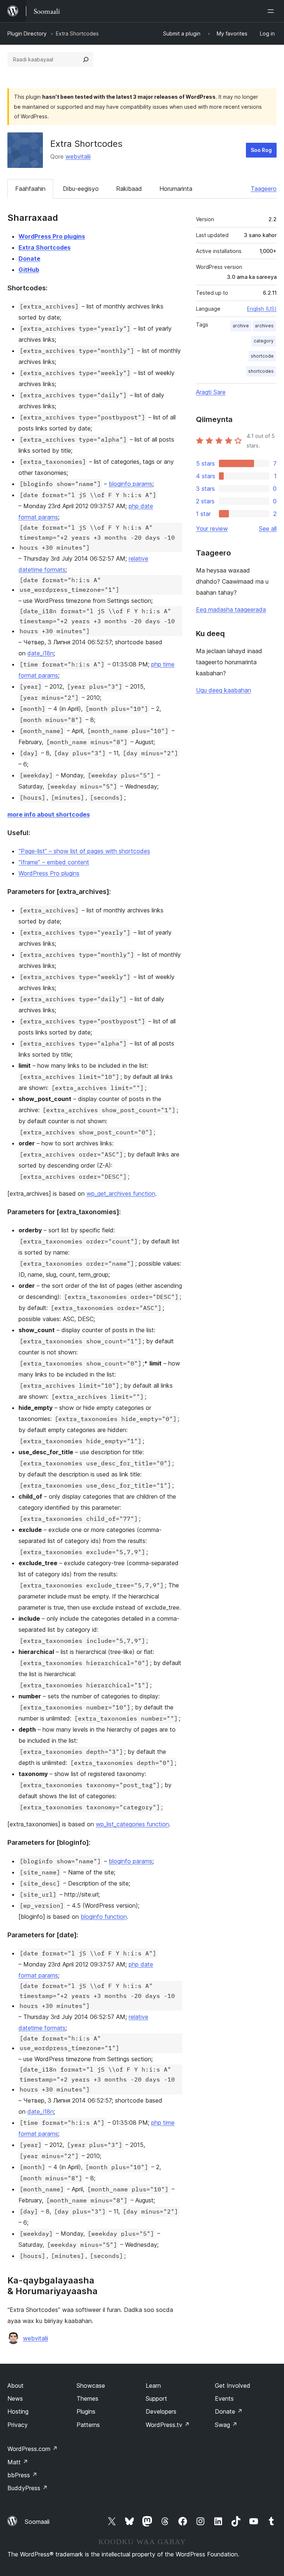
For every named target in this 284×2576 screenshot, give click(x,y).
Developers (161, 2411)
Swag (226, 2425)
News (15, 2398)
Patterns (88, 2425)
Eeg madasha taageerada (231, 610)
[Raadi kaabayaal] (86, 60)
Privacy (18, 2425)
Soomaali (37, 2522)
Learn (153, 2386)
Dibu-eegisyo (81, 189)
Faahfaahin (30, 189)
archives (264, 326)
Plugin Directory (27, 33)
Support (156, 2398)
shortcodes (261, 371)
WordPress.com (33, 2449)
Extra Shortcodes (45, 247)
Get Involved (233, 2386)
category (264, 341)
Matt (18, 2462)
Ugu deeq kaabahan (224, 690)
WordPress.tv (168, 2425)
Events (224, 2398)
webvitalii (78, 156)
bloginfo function (104, 1917)
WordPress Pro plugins (52, 236)
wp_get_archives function (121, 1194)
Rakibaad (129, 189)
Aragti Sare (211, 392)
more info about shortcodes (49, 814)
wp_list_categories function (132, 1824)
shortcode (262, 356)
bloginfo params (131, 484)
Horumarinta (176, 189)
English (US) (262, 309)
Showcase (91, 2386)
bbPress (22, 2475)
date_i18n (40, 653)
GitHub (29, 270)
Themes (87, 2398)
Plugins (86, 2411)
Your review (212, 529)
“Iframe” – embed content (54, 862)
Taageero (264, 189)
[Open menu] (272, 11)
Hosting (18, 2411)
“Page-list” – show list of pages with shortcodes (84, 851)
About (16, 2386)
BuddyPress (28, 2488)
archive (241, 326)
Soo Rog (261, 150)
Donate (29, 259)
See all (268, 529)
